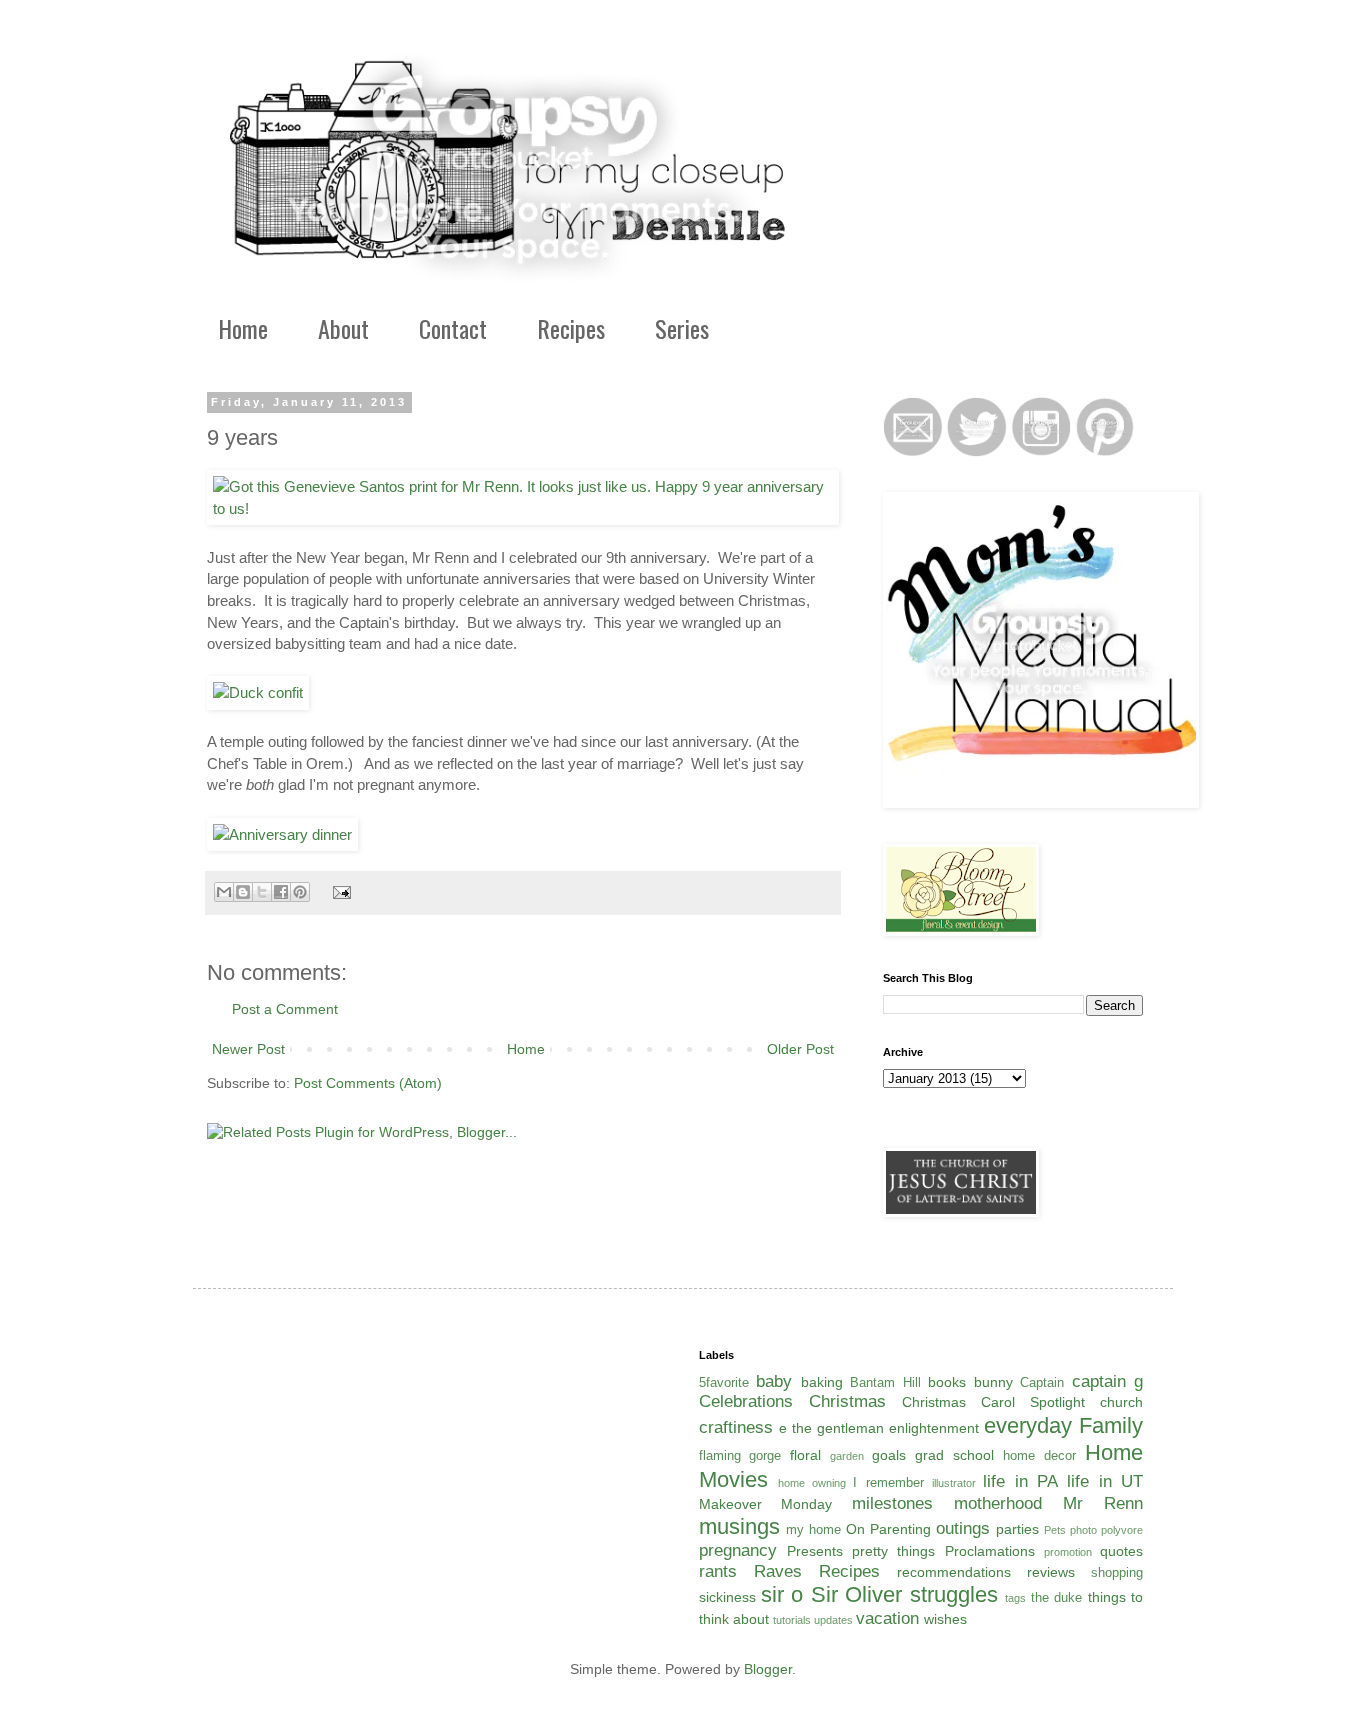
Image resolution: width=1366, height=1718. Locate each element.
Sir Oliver (856, 1594)
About (343, 328)
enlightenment (934, 1428)
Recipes (571, 328)
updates (833, 1620)
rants (718, 1571)
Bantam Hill (885, 1383)
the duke (1056, 1598)
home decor (1039, 1456)
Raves (778, 1571)
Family (1111, 1425)
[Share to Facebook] (281, 892)
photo (1083, 1530)
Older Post (800, 1049)
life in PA (1020, 1481)
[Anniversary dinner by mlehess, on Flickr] (282, 834)
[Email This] (224, 892)
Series (682, 328)
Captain (1042, 1383)
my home (813, 1530)
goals (889, 1455)
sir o (782, 1594)
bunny (993, 1382)
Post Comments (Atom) (368, 1083)
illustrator (954, 1483)
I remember (888, 1483)
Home (243, 328)
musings (739, 1526)
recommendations (954, 1572)
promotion (1068, 1552)
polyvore (1122, 1530)
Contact (453, 328)
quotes (1121, 1551)
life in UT (1105, 1481)
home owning (812, 1483)
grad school (954, 1455)
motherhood (998, 1503)
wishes (945, 1619)
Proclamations (990, 1551)
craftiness (736, 1427)
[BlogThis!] (243, 892)
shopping (1117, 1573)
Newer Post (248, 1049)
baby (774, 1381)
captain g (1108, 1381)
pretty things (893, 1551)
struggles (954, 1594)
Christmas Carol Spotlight (993, 1402)
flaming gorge (740, 1456)
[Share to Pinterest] (300, 892)
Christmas (847, 1401)
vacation (887, 1618)
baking (822, 1382)
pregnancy (738, 1550)
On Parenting (888, 1529)
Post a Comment (285, 1009)
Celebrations (746, 1401)
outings (963, 1528)
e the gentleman (831, 1428)
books (947, 1382)
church (1121, 1402)
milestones (892, 1503)
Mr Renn (1103, 1503)
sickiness (727, 1597)
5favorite (724, 1383)
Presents (815, 1551)
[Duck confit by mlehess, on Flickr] (258, 692)
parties (1017, 1529)
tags (1015, 1598)
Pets (1055, 1530)
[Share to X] (262, 892)
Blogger (768, 1669)
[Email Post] (339, 892)
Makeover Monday (766, 1504)
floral (805, 1455)
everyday (1028, 1425)
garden (847, 1456)
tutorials (792, 1620)
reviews (1051, 1572)
